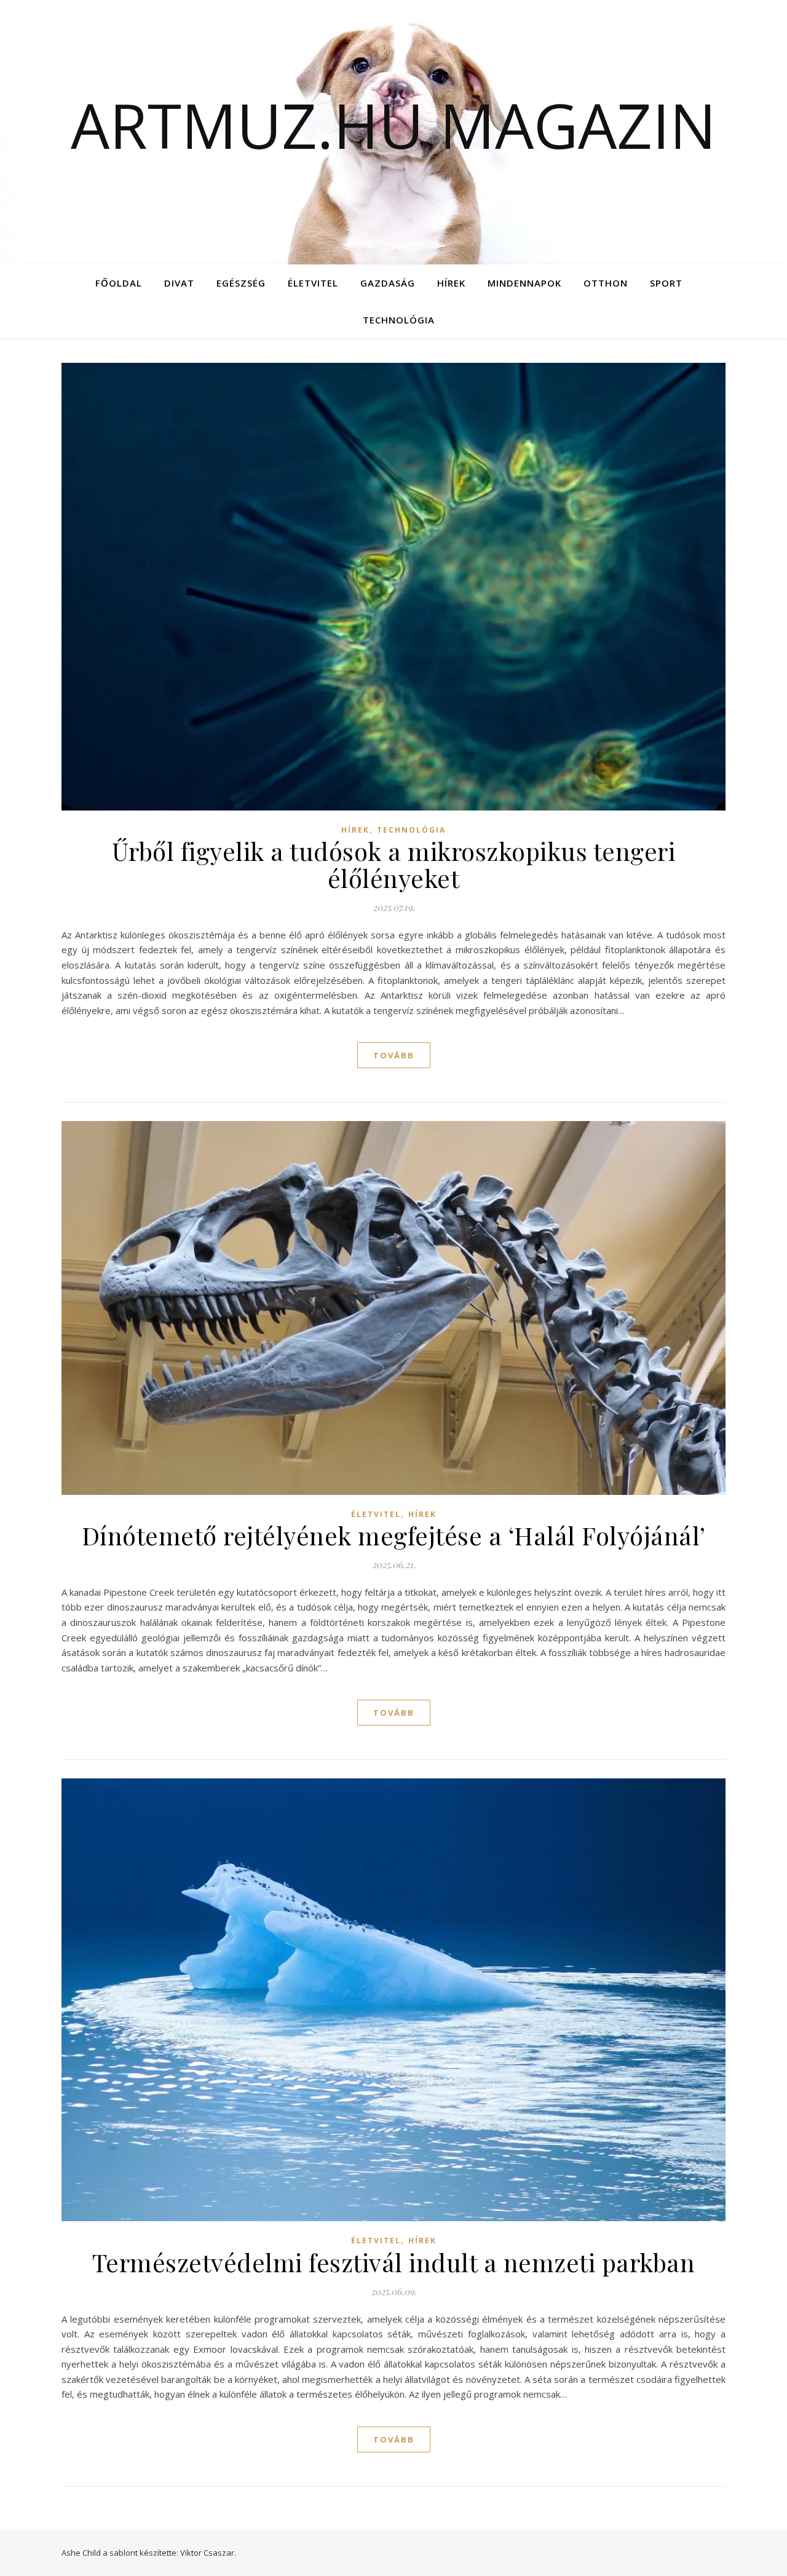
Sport (666, 283)
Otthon (606, 283)
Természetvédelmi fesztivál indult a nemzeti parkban (394, 2262)
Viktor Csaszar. (208, 2553)
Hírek (451, 283)
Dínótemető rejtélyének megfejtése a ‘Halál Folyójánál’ (394, 1535)
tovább (394, 1055)
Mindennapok (524, 283)
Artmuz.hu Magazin (393, 125)
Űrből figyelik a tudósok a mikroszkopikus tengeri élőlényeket (394, 864)
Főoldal (119, 283)
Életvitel (313, 283)
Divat (179, 283)
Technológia (399, 320)
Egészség (241, 283)
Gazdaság (388, 283)
